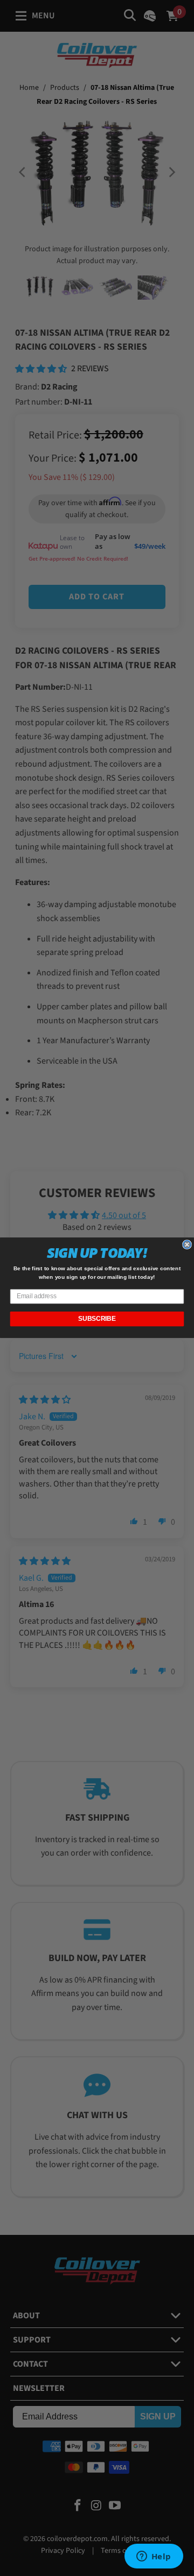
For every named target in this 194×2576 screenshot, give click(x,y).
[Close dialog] (187, 1244)
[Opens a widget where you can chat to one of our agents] (154, 2557)
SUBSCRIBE (97, 1319)
